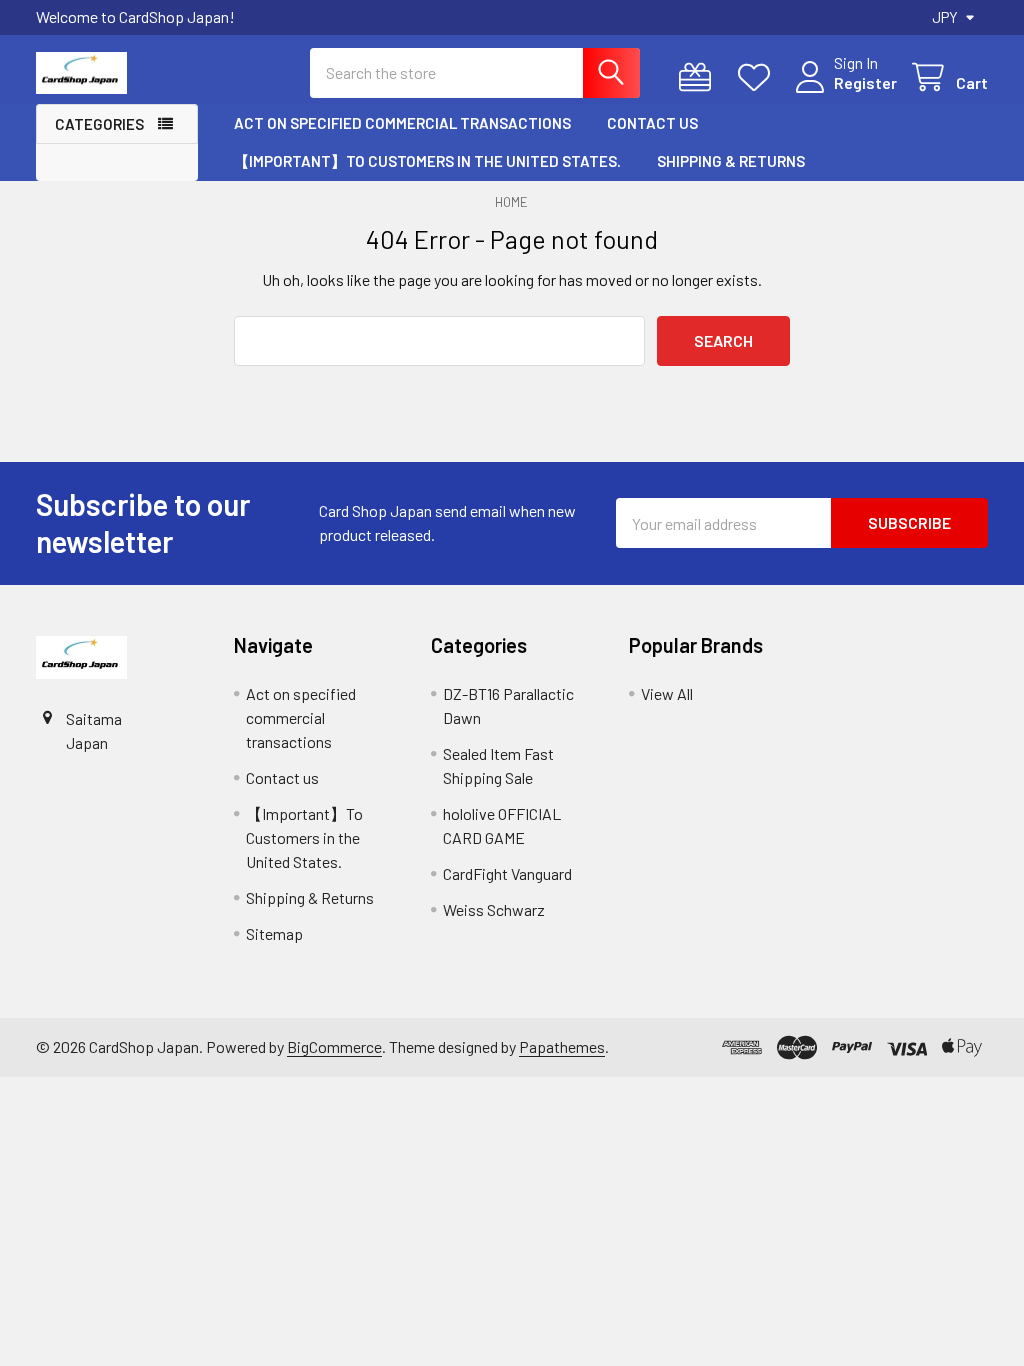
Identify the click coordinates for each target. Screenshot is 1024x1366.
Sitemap (274, 933)
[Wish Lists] (758, 77)
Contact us (652, 123)
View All (667, 693)
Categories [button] (99, 124)
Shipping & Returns (731, 161)
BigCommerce (334, 1046)
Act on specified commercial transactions (402, 123)
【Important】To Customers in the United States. (427, 161)
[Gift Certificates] (699, 77)
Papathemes (562, 1046)
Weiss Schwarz (494, 909)
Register (865, 82)
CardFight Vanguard (507, 873)
